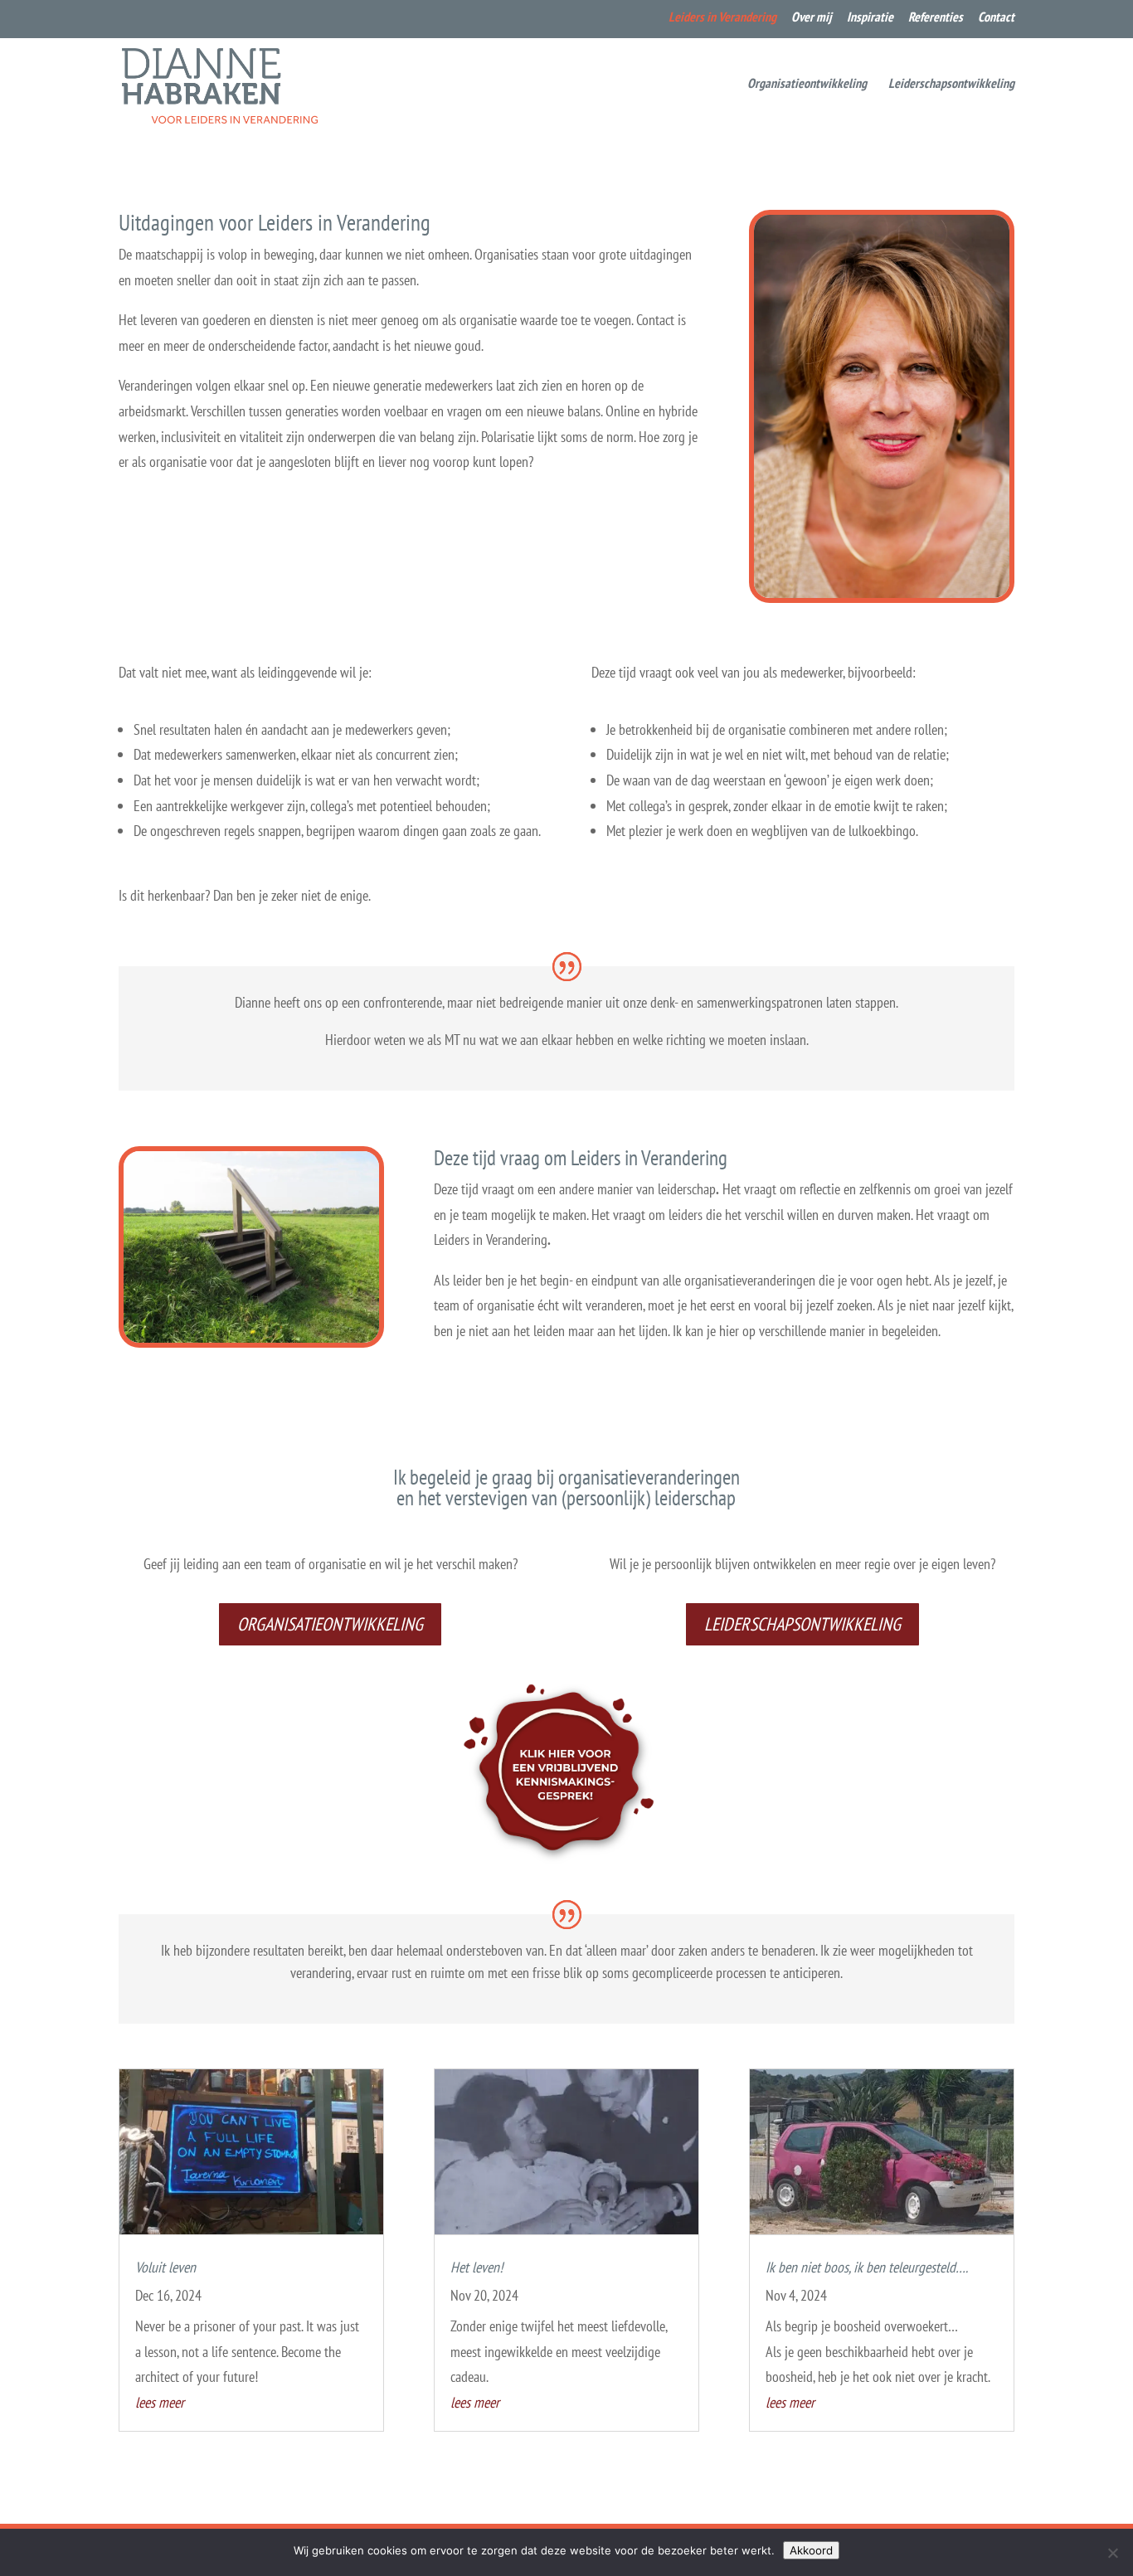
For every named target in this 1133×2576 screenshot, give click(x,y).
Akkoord (811, 2550)
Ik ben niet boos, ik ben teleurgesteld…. (867, 2267)
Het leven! (477, 2267)
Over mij (812, 17)
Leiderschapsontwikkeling (951, 84)
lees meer (160, 2402)
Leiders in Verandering (722, 17)
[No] (1112, 2553)
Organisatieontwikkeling (807, 84)
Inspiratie (870, 17)
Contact (996, 17)
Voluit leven (165, 2267)
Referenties (936, 17)
